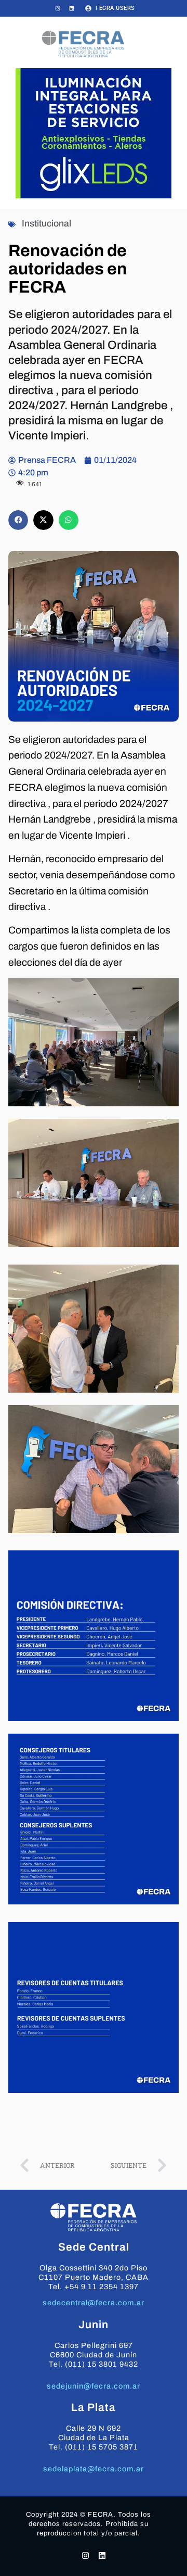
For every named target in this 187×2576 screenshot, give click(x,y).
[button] (18, 520)
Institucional (46, 224)
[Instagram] (58, 8)
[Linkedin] (72, 8)
